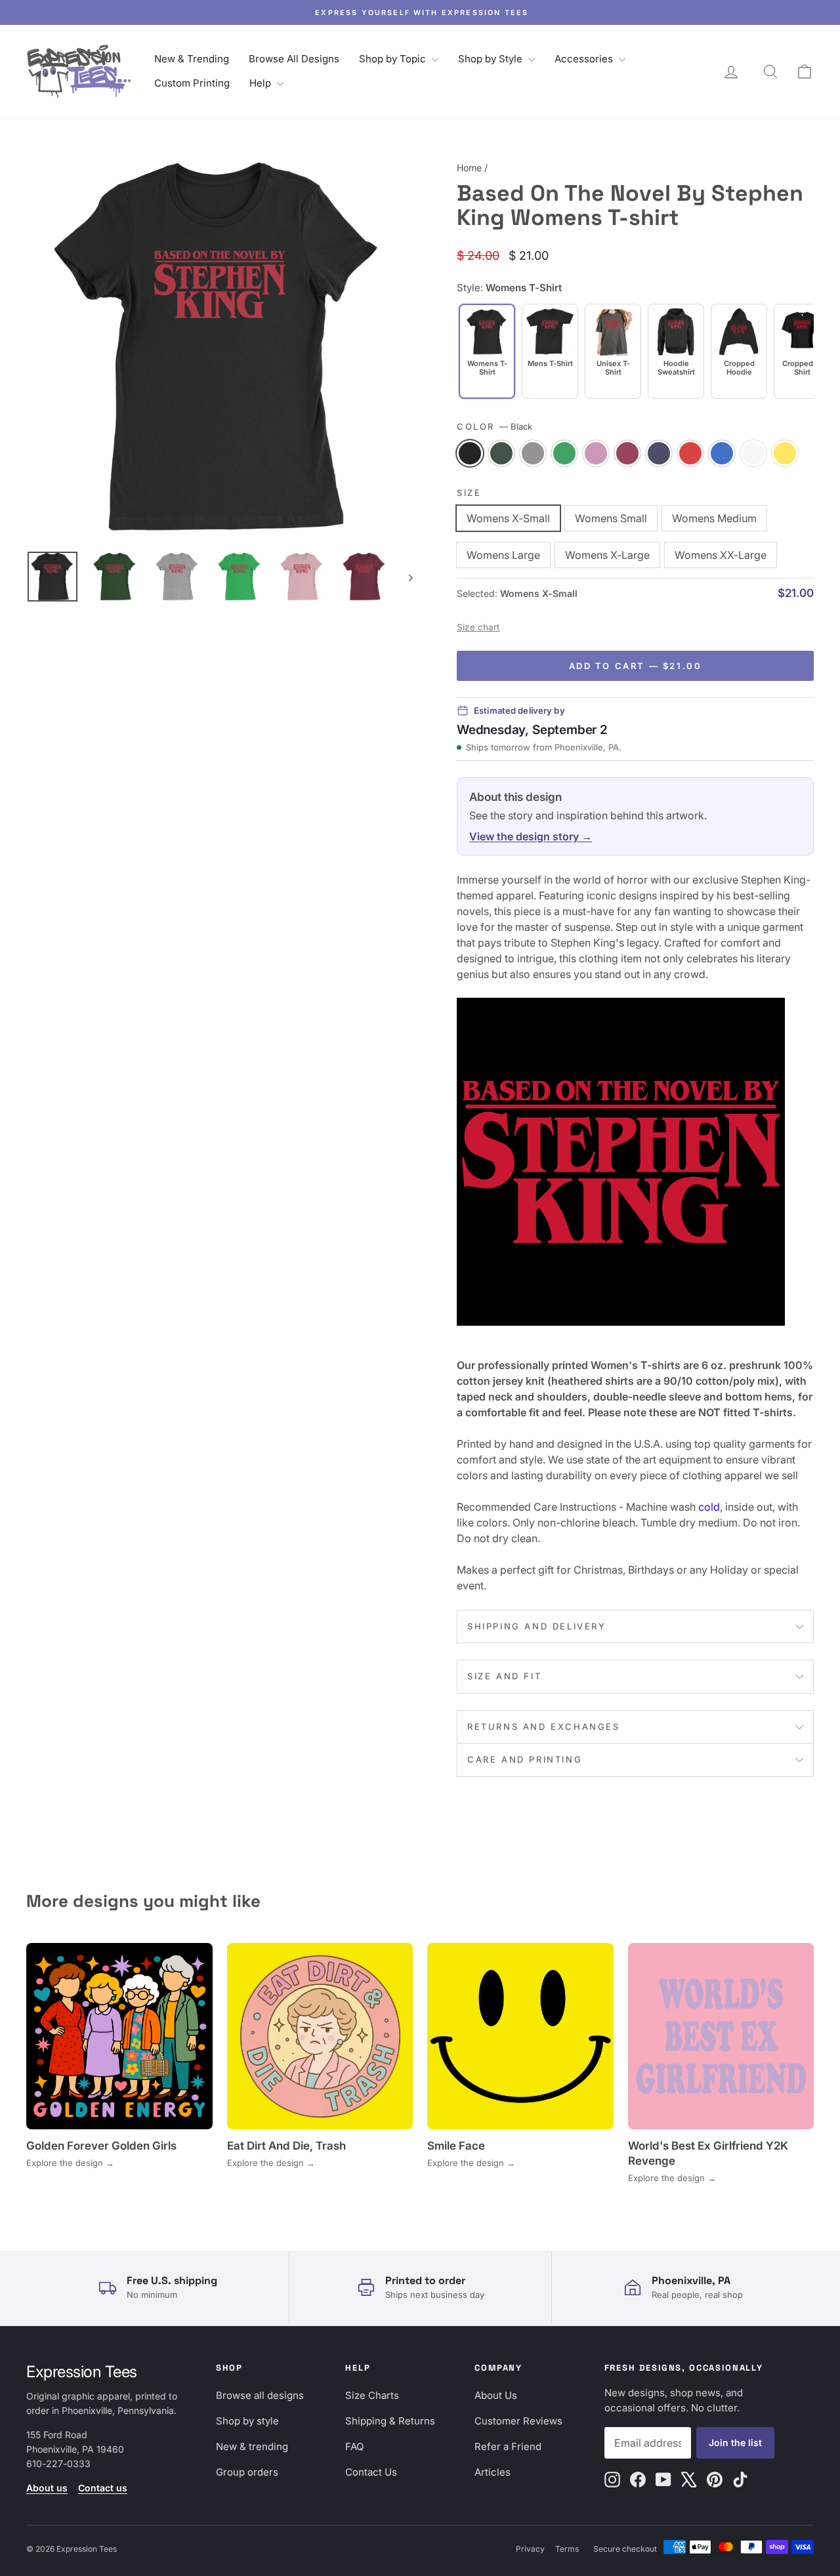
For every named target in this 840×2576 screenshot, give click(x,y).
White (753, 453)
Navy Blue (659, 453)
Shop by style (247, 2421)
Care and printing (525, 1759)
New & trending (252, 2446)
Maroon (627, 453)
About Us (496, 2395)
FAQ (354, 2446)
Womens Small (611, 518)
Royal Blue (722, 453)
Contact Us (371, 2472)
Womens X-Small (508, 518)
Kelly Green (564, 453)
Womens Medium (714, 518)
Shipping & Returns (390, 2421)
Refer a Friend (508, 2446)
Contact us (103, 2488)
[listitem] (550, 351)
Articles (493, 2472)
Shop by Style (492, 59)
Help (262, 83)
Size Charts (372, 2395)
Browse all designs (260, 2395)
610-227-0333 (58, 2464)
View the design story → (531, 836)
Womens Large (503, 555)
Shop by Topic (394, 59)
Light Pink (596, 453)
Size (469, 493)
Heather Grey (533, 453)
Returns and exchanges (544, 1727)
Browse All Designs (294, 59)
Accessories (585, 59)
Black (470, 453)
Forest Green (501, 453)
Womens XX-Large (721, 555)
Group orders (247, 2472)
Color (494, 426)
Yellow (785, 453)
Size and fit (504, 1676)
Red (690, 453)
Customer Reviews (518, 2421)
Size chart (478, 627)
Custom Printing (192, 83)
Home (469, 168)
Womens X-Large (607, 555)
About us (47, 2488)
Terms (567, 2549)
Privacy (530, 2549)
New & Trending (192, 59)
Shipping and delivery (537, 1626)
